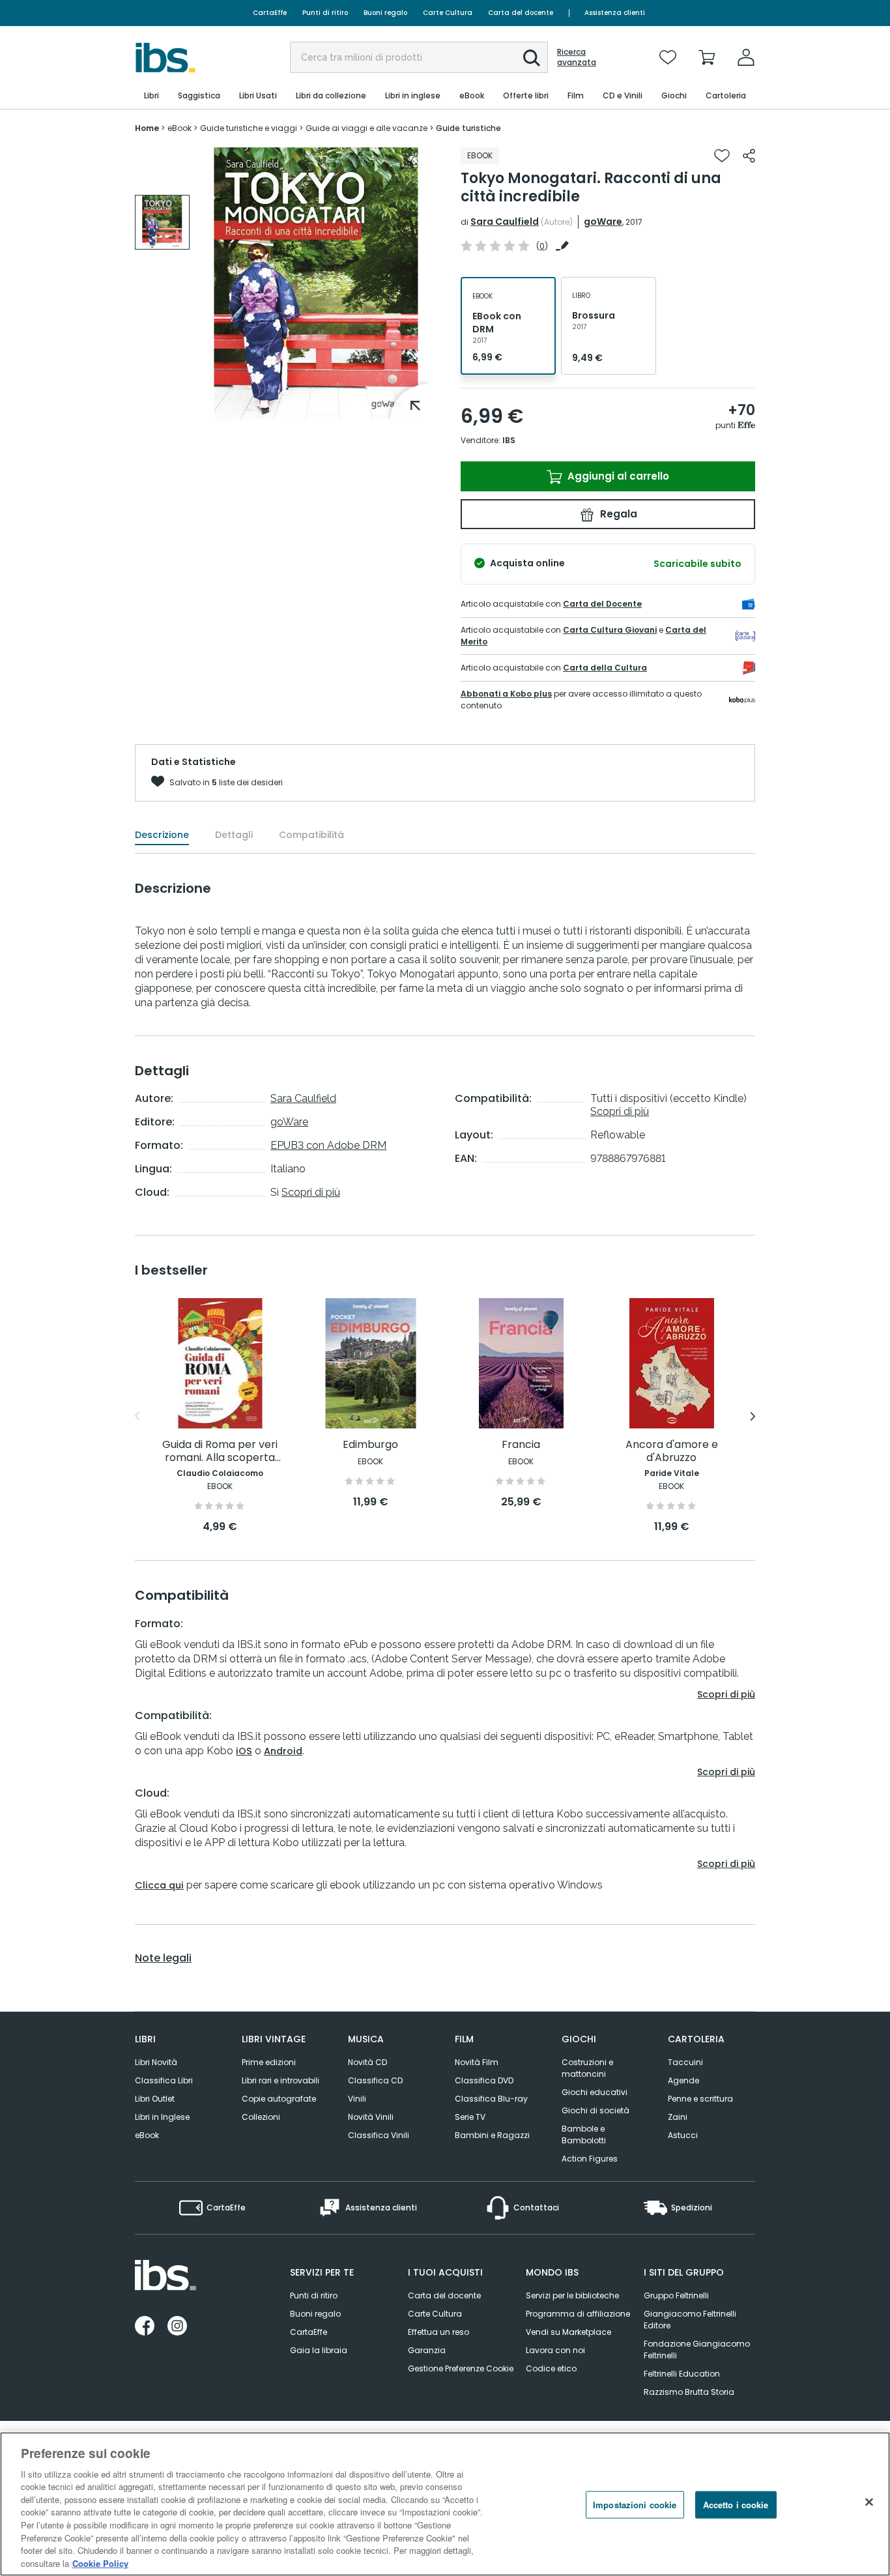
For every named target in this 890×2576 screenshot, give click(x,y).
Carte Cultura (448, 13)
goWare (603, 222)
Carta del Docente (602, 604)
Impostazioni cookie (635, 2505)
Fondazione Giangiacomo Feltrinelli (697, 2350)
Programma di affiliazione (578, 2314)
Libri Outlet (155, 2099)
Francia (521, 1445)
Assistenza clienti (615, 13)
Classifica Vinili (379, 2135)
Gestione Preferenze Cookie (461, 2368)
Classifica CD (375, 2080)
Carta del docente (521, 13)
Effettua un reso (438, 2332)
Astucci (683, 2135)
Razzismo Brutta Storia (689, 2392)
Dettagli (234, 835)
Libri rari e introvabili (280, 2080)
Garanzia (427, 2350)
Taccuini (685, 2062)
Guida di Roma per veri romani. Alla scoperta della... (220, 1452)
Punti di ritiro (325, 13)
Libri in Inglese (162, 2117)
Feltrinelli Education (682, 2374)
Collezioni (261, 2117)
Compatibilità (311, 835)
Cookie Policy (100, 2563)
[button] (532, 58)
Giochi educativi (595, 2092)
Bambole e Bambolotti (584, 2135)
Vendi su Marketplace (568, 2332)
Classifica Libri (164, 2080)
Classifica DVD (484, 2080)
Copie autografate (279, 2099)
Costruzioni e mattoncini (587, 2068)
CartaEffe (270, 13)
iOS (244, 1751)
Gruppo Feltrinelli (676, 2295)
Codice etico (551, 2368)
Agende (683, 2080)
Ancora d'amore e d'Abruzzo (672, 1452)
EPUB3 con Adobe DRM (328, 1145)
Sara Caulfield (505, 222)
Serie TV (470, 2117)
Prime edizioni (269, 2062)
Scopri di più (311, 1192)
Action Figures (590, 2159)
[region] (445, 2504)
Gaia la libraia (319, 2350)
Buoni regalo (385, 13)
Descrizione (162, 835)
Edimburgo (370, 1445)
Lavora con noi (555, 2350)
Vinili (357, 2099)
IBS (509, 440)
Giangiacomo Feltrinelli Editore (690, 2320)
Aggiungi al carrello (617, 476)
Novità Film (477, 2062)
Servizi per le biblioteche (572, 2295)
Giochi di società (596, 2110)
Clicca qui (159, 1885)
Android (283, 1751)
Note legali (163, 1958)
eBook (147, 2135)
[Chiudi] (869, 2502)
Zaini (678, 2117)
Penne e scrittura (700, 2099)
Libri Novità (156, 2062)
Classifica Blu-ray (491, 2099)
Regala (617, 514)
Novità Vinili (371, 2117)
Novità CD (367, 2062)
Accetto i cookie (736, 2505)
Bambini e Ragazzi (492, 2135)
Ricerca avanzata (577, 57)
